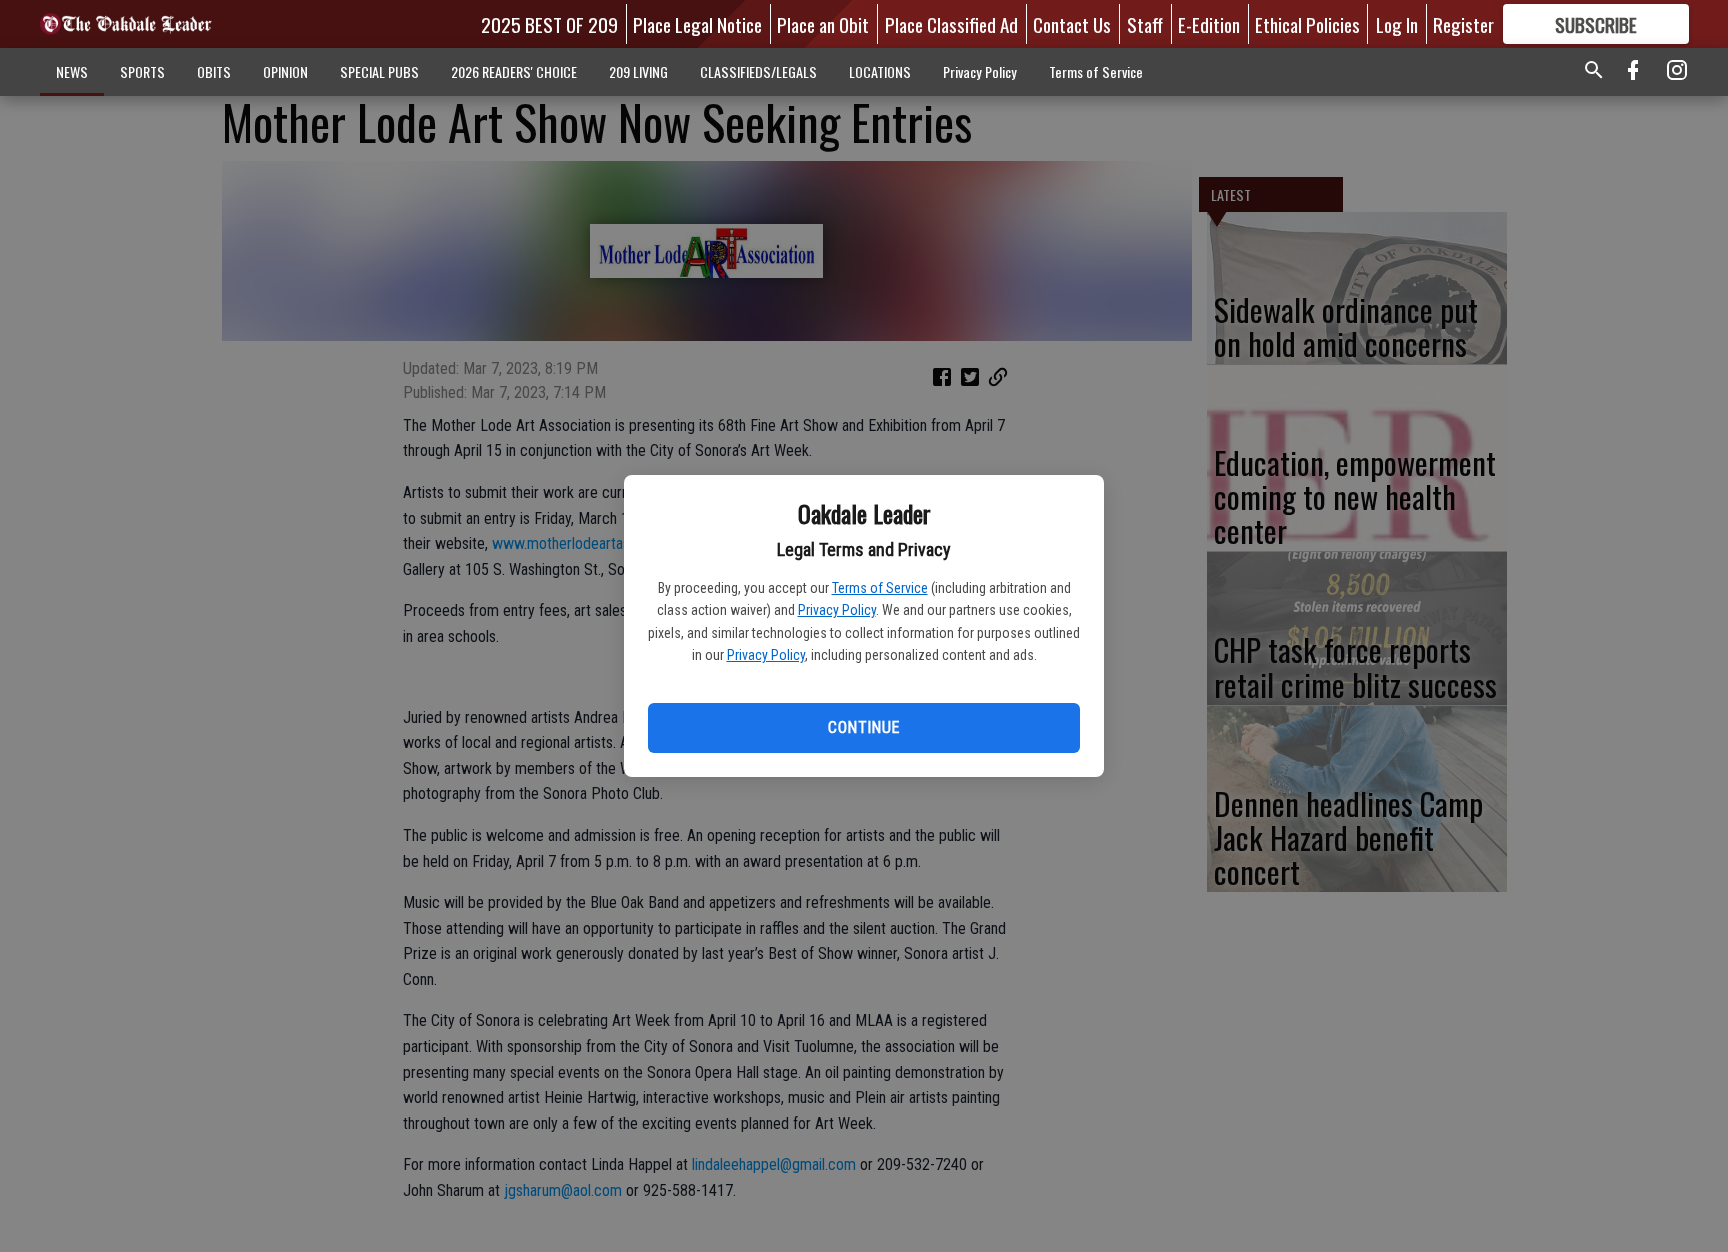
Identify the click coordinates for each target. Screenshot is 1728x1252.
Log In (1397, 24)
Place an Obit (823, 24)
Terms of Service (880, 588)
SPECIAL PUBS (379, 71)
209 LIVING (638, 71)
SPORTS (142, 71)
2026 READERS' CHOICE (514, 71)
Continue (863, 727)
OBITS (214, 71)
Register (1463, 24)
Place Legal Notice (697, 24)
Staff (1145, 24)
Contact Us (1072, 24)
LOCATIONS (880, 71)
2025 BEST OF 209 (549, 24)
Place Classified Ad (951, 24)
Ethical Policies (1307, 24)
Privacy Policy (837, 610)
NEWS (72, 71)
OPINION (285, 71)
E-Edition (1209, 24)
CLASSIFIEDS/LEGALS (758, 71)
